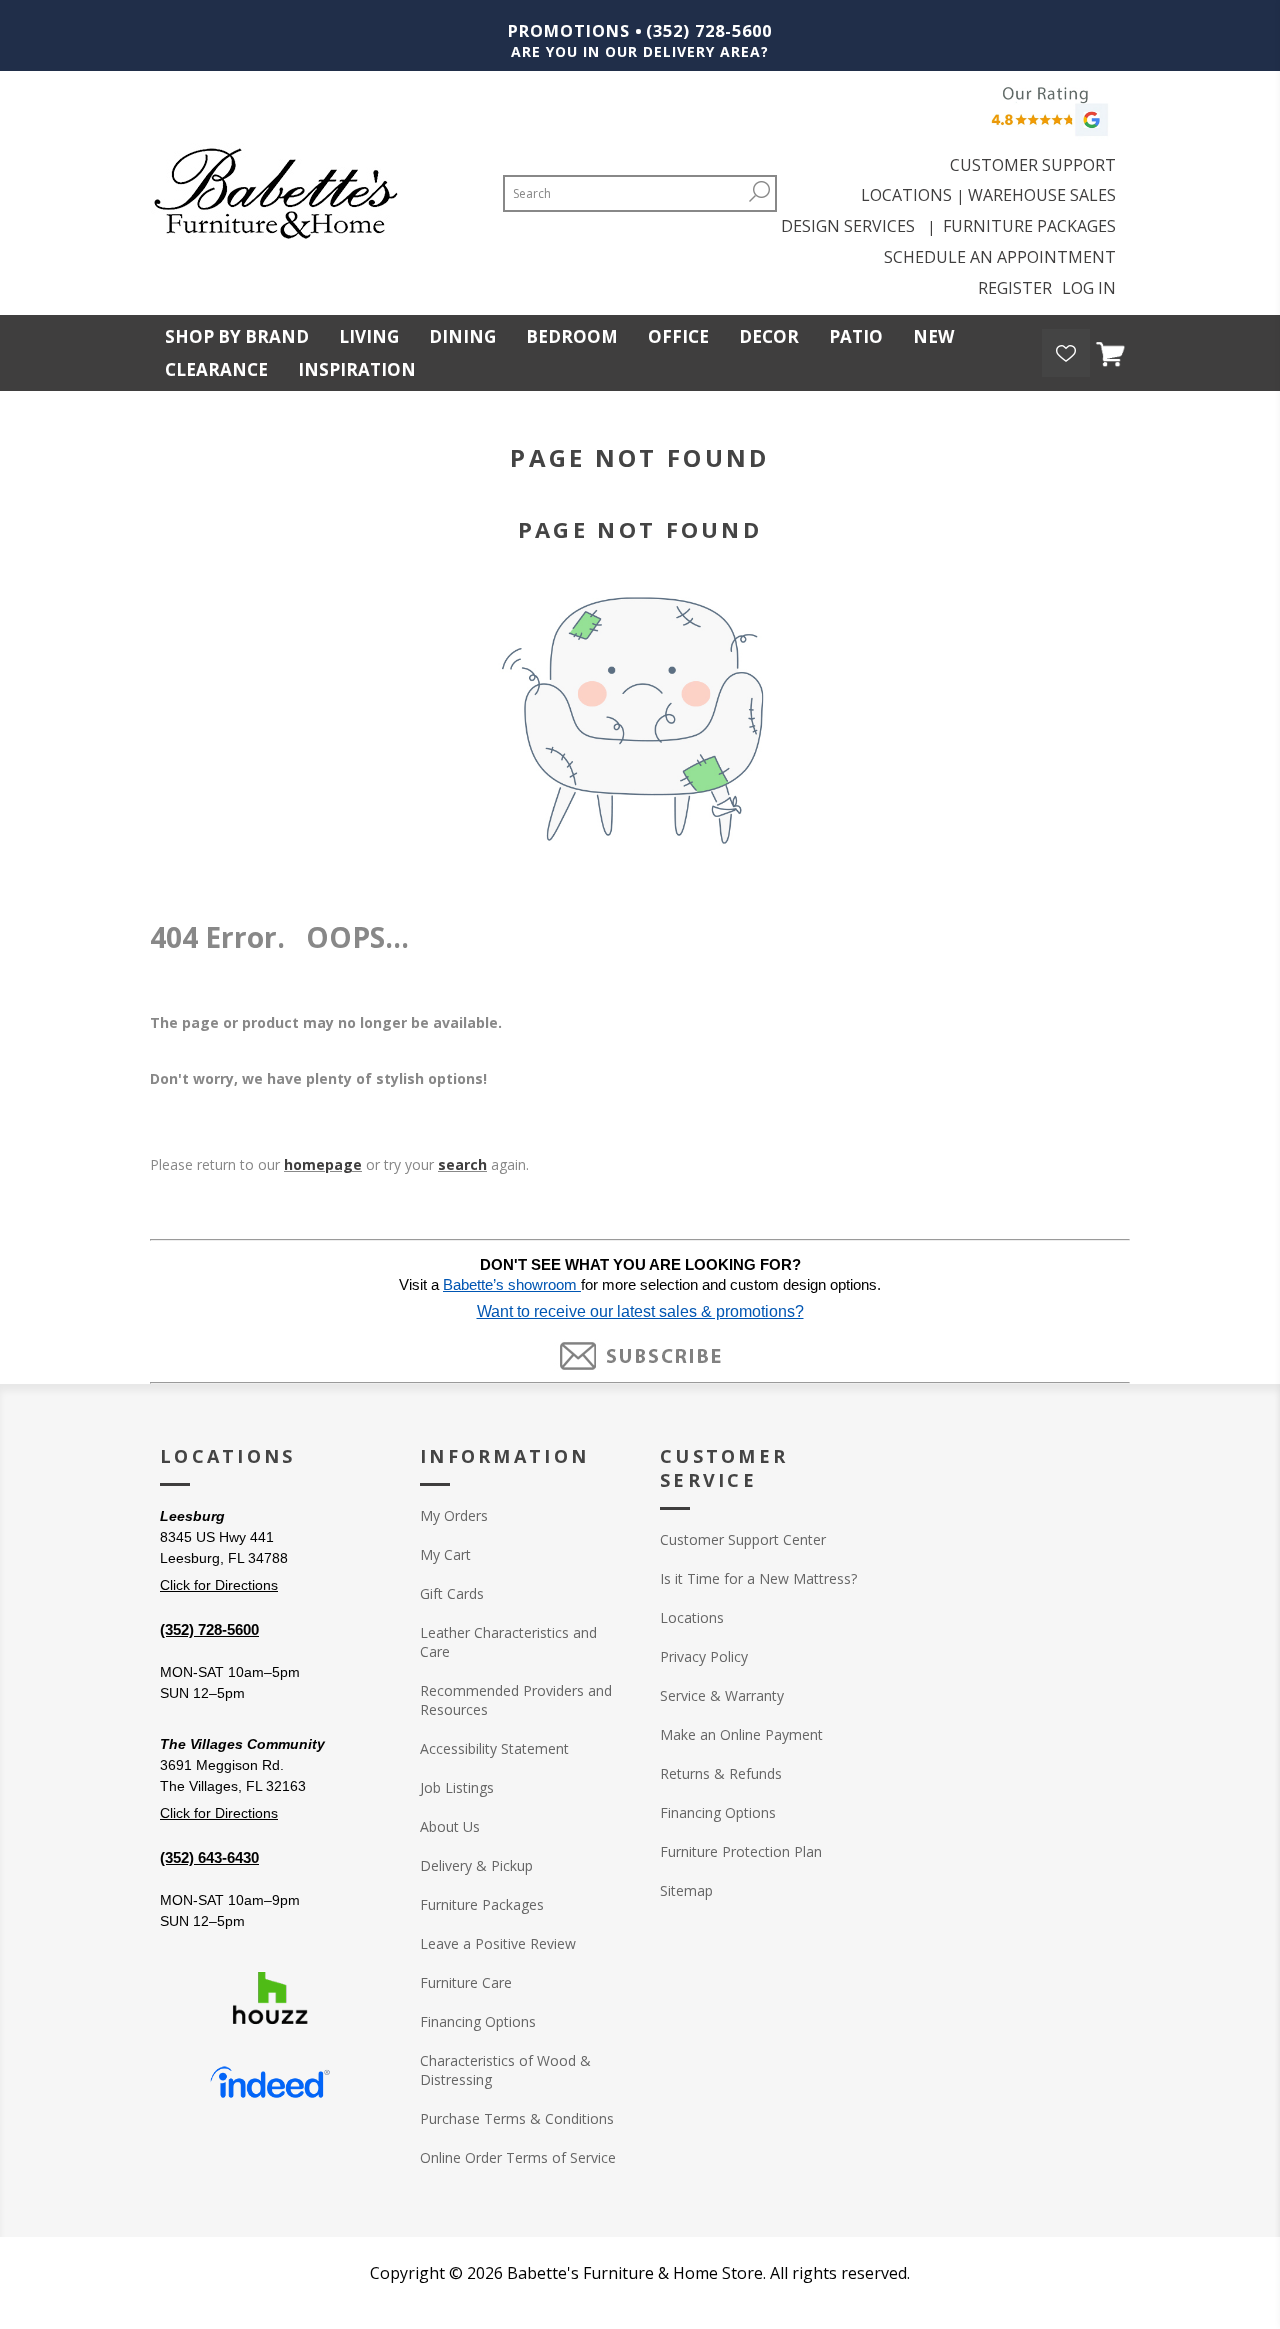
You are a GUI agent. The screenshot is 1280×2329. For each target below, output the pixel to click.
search (462, 1164)
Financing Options (478, 2021)
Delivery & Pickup (476, 1865)
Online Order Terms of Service (518, 2157)
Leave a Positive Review (498, 1943)
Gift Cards (452, 1593)
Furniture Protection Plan (741, 1851)
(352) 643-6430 (209, 1857)
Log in (1089, 288)
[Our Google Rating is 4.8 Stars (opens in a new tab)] (1047, 116)
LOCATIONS (906, 195)
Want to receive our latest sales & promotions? (640, 1311)
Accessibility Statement (494, 1748)
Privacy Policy (704, 1656)
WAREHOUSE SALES (1042, 195)
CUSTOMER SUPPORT (1033, 165)
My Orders (454, 1515)
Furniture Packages (482, 1904)
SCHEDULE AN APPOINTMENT (1000, 257)
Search (760, 191)
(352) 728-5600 (709, 31)
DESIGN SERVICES (852, 226)
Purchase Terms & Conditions (517, 2118)
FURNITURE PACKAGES (1029, 226)
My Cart (445, 1554)
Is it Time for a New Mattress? (758, 1578)
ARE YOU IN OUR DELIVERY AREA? (640, 51)
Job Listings (457, 1787)
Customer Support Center (743, 1539)
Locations (692, 1617)
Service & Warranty (722, 1695)
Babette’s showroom (512, 1285)
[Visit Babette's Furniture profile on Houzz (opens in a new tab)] (270, 1998)
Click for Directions (219, 1585)
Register (1015, 288)
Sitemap (686, 1890)
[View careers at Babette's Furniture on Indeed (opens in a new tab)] (270, 2083)
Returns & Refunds (721, 1773)
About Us (450, 1826)
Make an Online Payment (741, 1734)
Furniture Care (466, 1982)
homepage (323, 1164)
